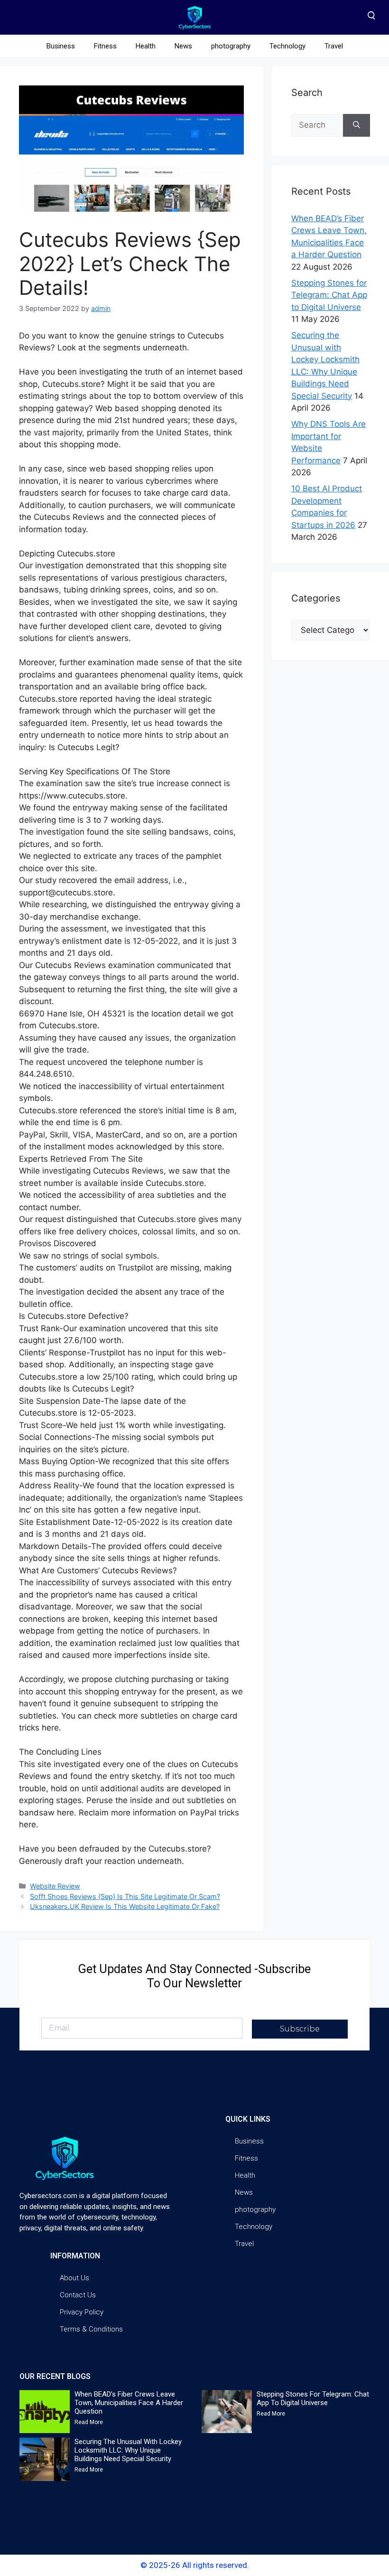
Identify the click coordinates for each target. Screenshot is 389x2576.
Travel (334, 46)
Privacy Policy (82, 2312)
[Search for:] (317, 125)
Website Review (55, 1886)
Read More (89, 2422)
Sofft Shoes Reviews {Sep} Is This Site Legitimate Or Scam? (125, 1896)
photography (231, 46)
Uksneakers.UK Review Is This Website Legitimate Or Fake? (125, 1906)
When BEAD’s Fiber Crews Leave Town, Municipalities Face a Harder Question (129, 2403)
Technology (287, 46)
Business (61, 46)
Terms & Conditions (91, 2329)
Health (146, 46)
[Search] (357, 125)
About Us (74, 2278)
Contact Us (78, 2295)
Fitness (105, 46)
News (183, 46)
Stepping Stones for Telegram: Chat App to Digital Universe (329, 295)
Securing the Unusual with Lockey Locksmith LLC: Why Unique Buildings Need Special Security (128, 2450)
